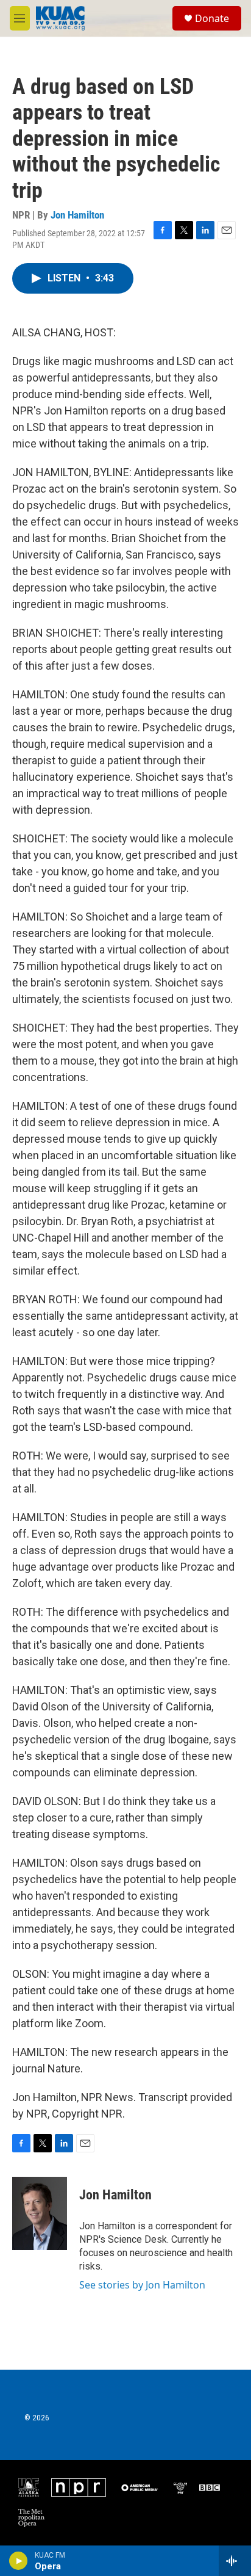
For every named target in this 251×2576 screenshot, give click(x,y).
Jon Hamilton (77, 215)
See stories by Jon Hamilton (142, 2285)
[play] (19, 2561)
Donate (212, 18)
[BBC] (210, 2487)
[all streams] (235, 2561)
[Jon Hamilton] (40, 2213)
